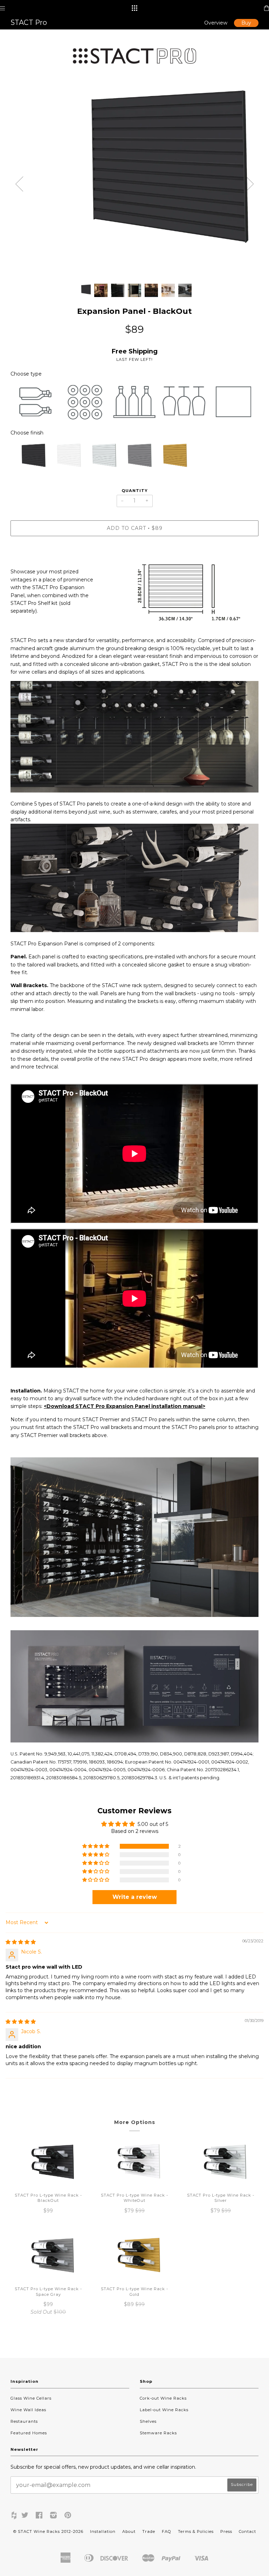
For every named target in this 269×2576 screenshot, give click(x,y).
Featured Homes (29, 2433)
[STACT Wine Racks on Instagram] (54, 2516)
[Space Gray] (134, 458)
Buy (246, 23)
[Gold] (170, 458)
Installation (103, 2531)
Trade (149, 2531)
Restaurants (24, 2421)
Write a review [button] (135, 1897)
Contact (247, 2531)
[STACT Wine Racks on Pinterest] (68, 2516)
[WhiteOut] (64, 458)
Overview (216, 23)
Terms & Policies (196, 2531)
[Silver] (99, 458)
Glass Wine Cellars (31, 2398)
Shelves (148, 2421)
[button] (96, 1846)
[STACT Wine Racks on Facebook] (39, 2516)
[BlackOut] (28, 458)
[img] (21, 1942)
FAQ (167, 2531)
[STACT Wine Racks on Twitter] (25, 2516)
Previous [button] (19, 184)
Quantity (135, 491)
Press (226, 2531)
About (129, 2531)
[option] (134, 179)
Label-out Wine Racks (164, 2410)
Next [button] (250, 184)
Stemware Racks (158, 2433)
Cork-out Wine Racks (163, 2398)
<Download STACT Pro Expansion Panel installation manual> (125, 1406)
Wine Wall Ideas (28, 2410)
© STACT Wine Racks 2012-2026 (48, 2531)
